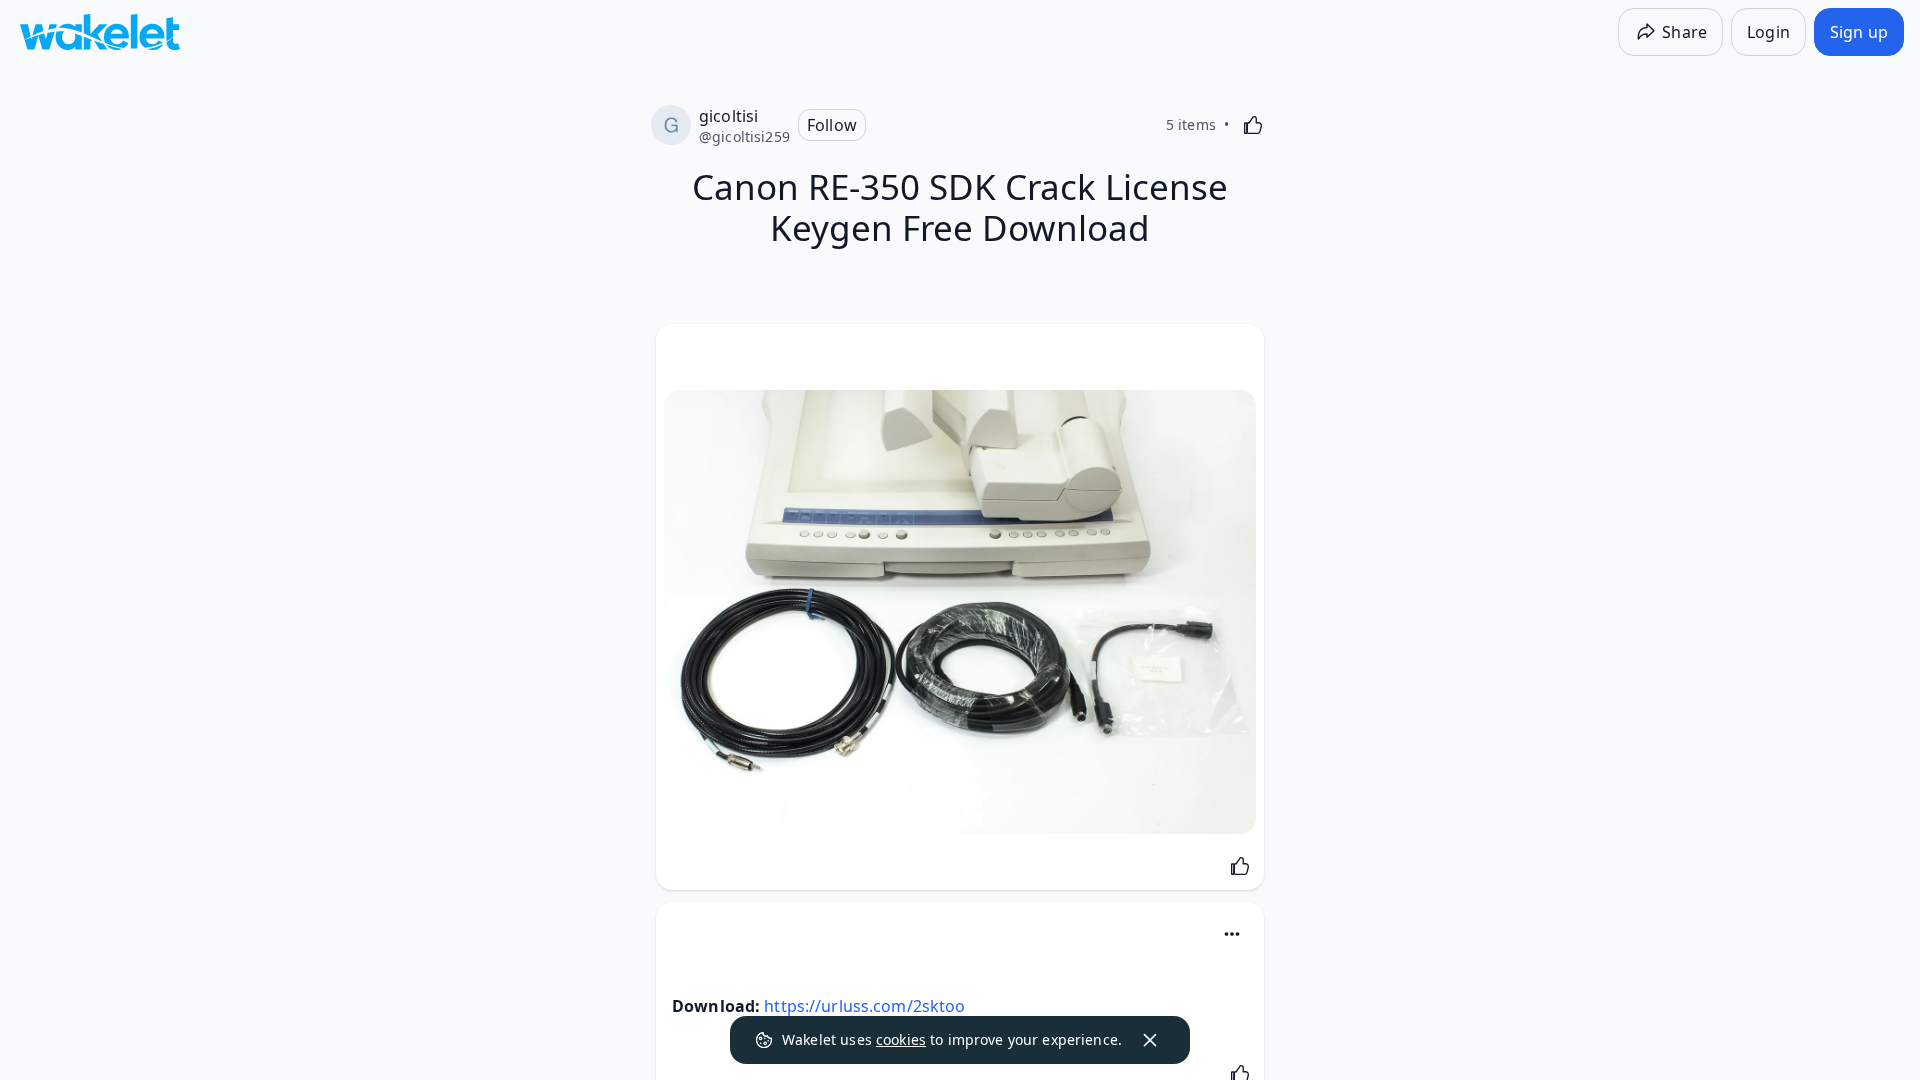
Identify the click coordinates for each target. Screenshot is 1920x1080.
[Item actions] (1232, 934)
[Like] (1253, 125)
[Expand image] (960, 612)
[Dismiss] (1150, 1040)
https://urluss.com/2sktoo (864, 1006)
